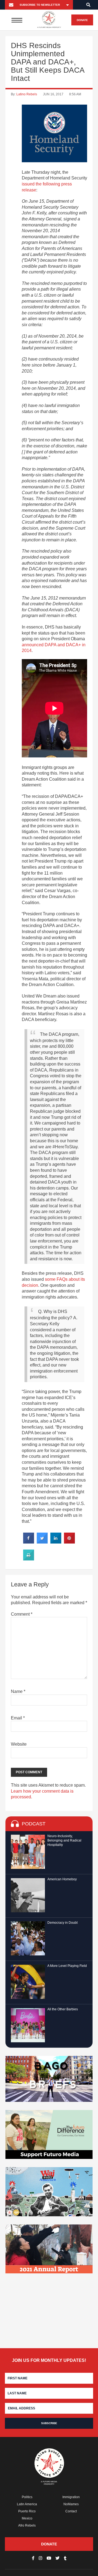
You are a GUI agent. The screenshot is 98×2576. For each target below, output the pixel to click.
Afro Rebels (27, 2525)
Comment (22, 1614)
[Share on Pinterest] (69, 1542)
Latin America (27, 2504)
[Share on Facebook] (29, 1542)
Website (19, 1744)
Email (18, 1718)
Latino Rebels (27, 94)
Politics (27, 2497)
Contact (71, 2511)
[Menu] (17, 20)
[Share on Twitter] (42, 1542)
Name (18, 1691)
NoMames (71, 2504)
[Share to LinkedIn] (56, 1542)
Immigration (71, 2497)
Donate (82, 20)
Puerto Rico (27, 2511)
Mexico (27, 2518)
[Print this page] (29, 1559)
